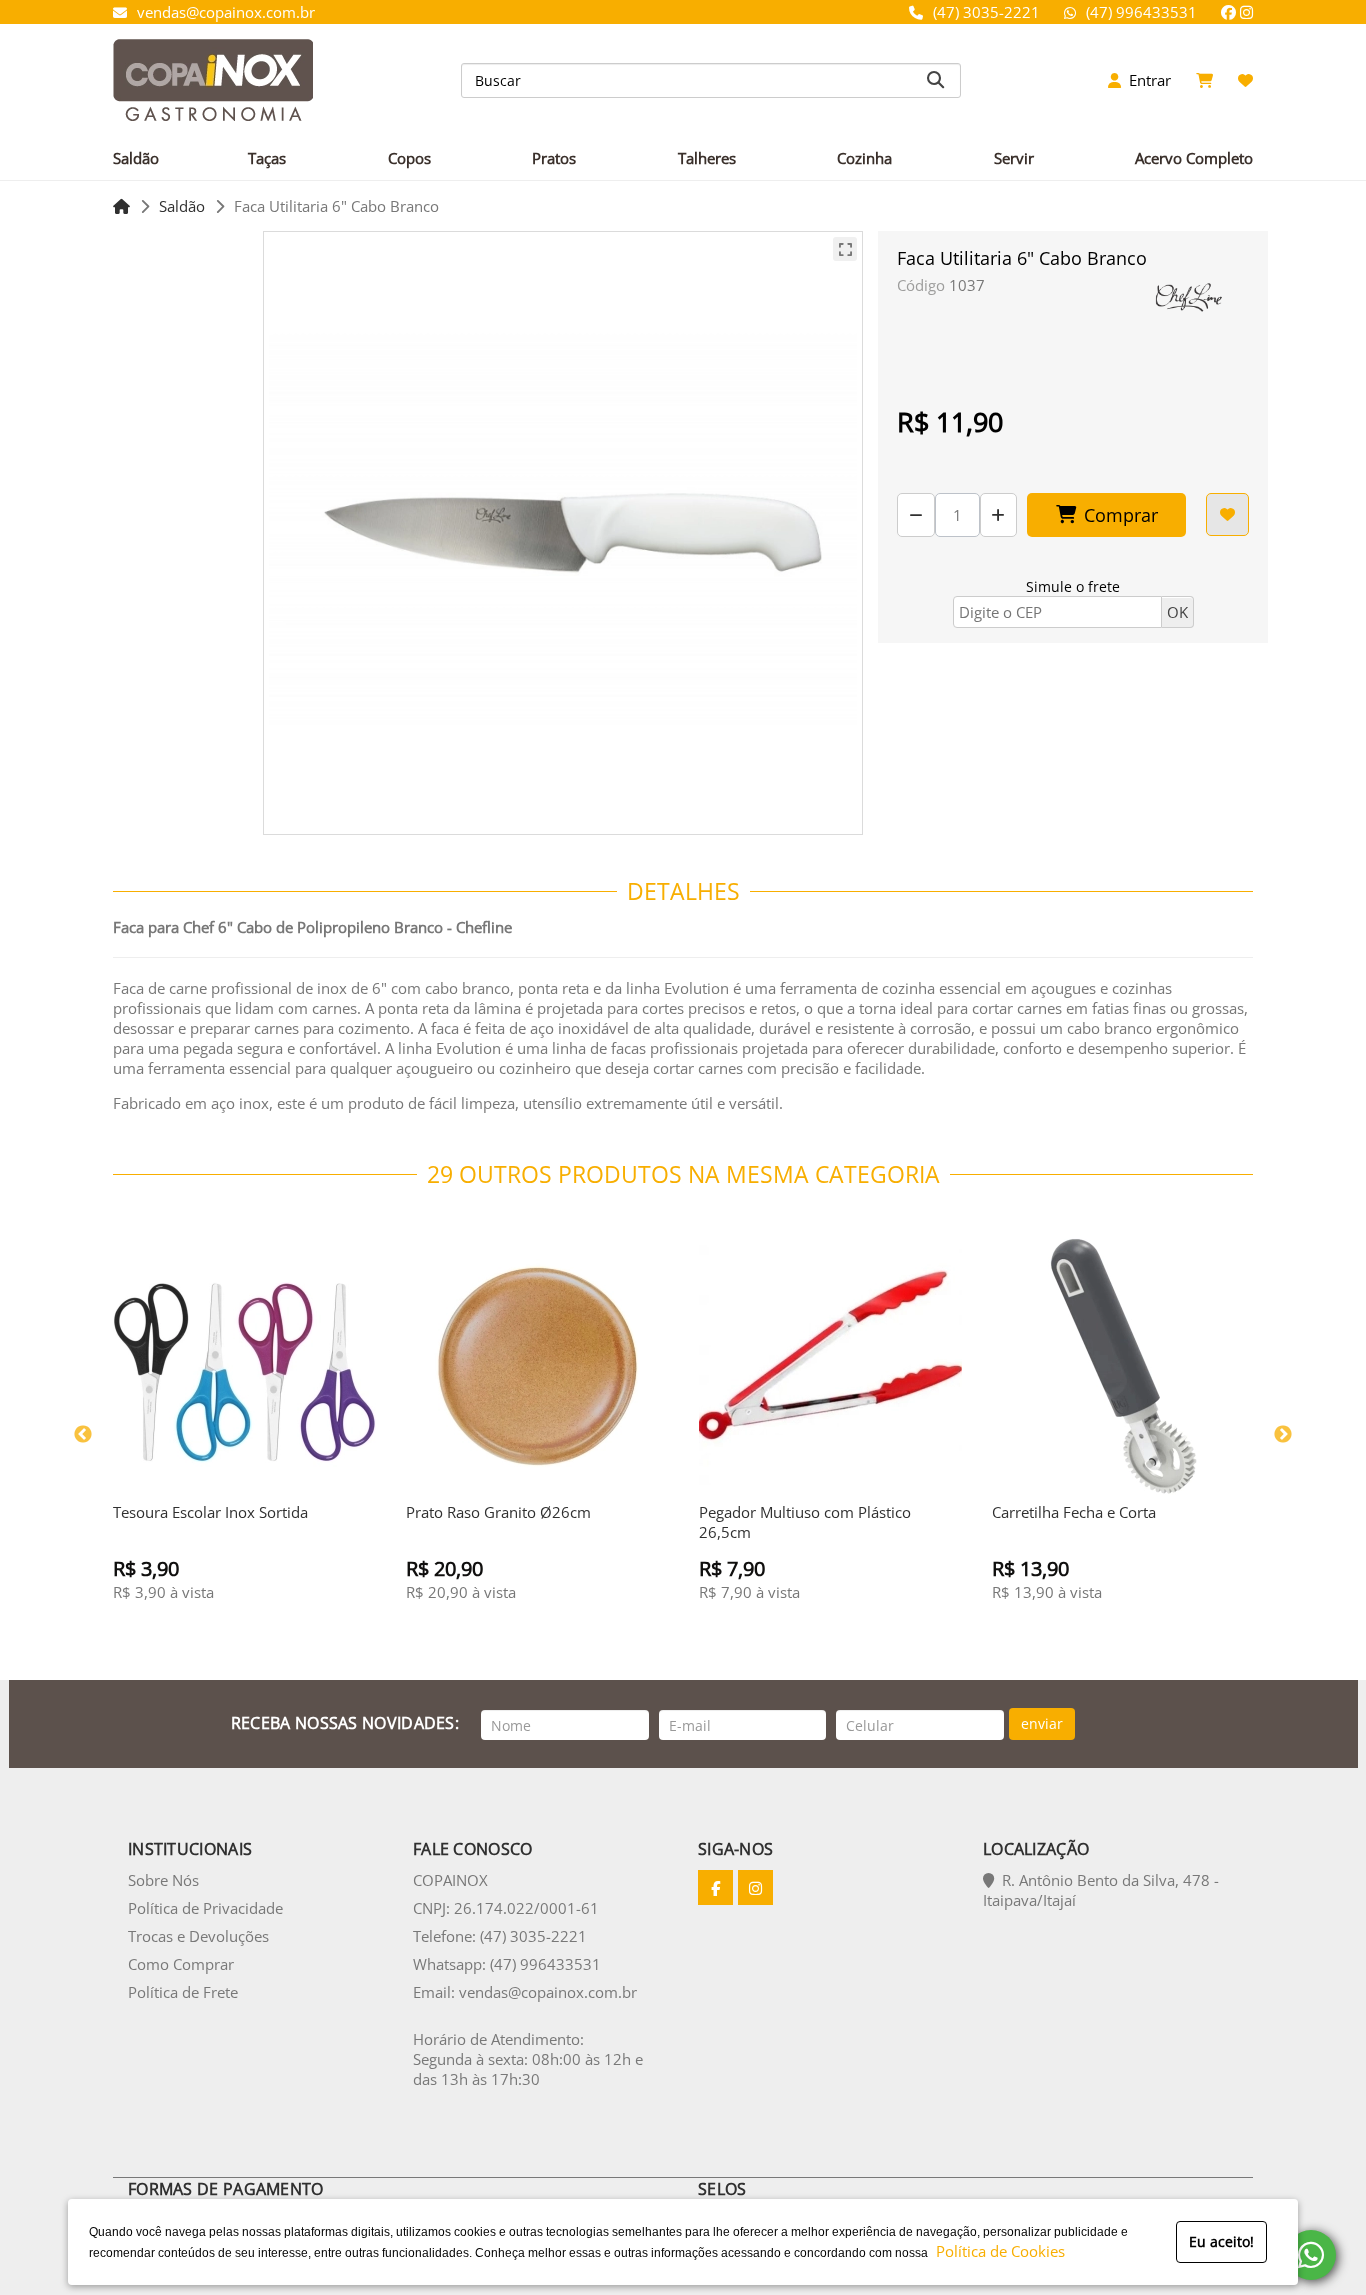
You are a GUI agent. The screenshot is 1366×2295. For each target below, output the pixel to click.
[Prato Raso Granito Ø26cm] (537, 1366)
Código (921, 285)
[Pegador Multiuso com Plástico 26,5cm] (830, 1366)
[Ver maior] (845, 249)
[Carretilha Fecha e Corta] (1123, 1366)
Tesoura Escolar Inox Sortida (210, 1512)
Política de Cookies (996, 2251)
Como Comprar (181, 1964)
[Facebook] (1228, 12)
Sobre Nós (163, 1880)
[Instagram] (1246, 12)
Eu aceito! (1221, 2241)
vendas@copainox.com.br (226, 12)
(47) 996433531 (1141, 12)
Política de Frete (183, 1992)
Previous (83, 1435)
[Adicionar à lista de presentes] (1227, 514)
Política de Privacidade (205, 1908)
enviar (1042, 1723)
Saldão (182, 206)
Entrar (1146, 80)
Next (1283, 1435)
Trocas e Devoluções (198, 1936)
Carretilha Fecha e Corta (1074, 1512)
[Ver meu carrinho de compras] (1204, 80)
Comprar (1121, 515)
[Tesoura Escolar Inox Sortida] (244, 1366)
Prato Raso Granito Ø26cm (498, 1512)
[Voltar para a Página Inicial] (121, 206)
